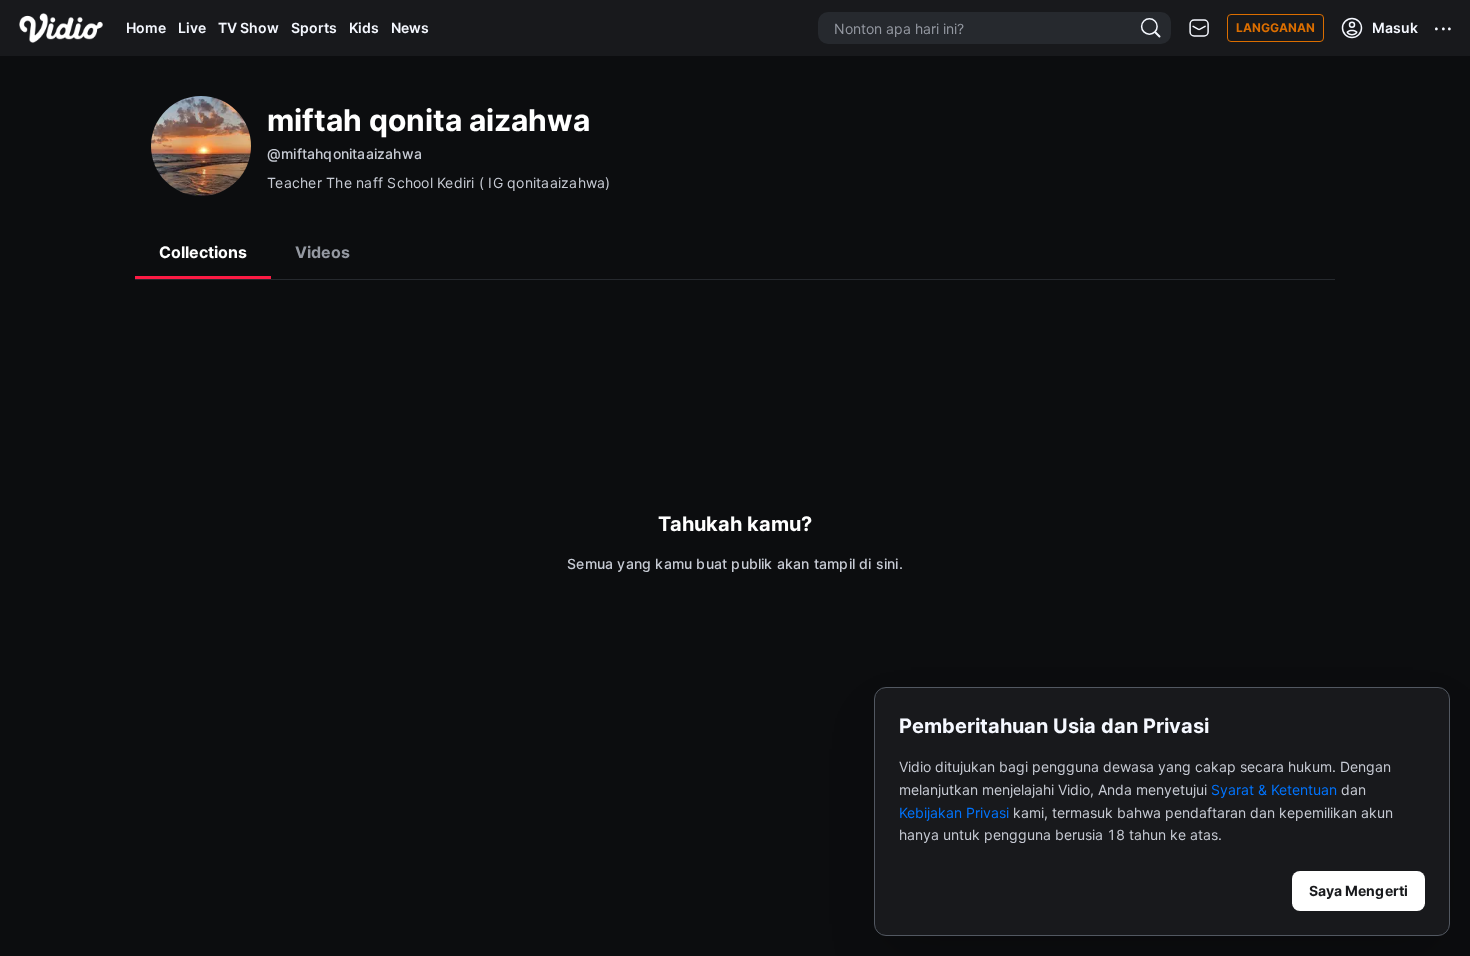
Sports (314, 27)
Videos (322, 252)
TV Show (248, 27)
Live (192, 27)
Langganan (1275, 27)
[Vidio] (61, 28)
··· (1444, 28)
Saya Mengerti (1358, 890)
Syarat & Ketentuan (1274, 789)
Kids (364, 27)
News (410, 27)
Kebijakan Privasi (954, 812)
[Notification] (1199, 28)
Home (146, 27)
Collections (203, 252)
